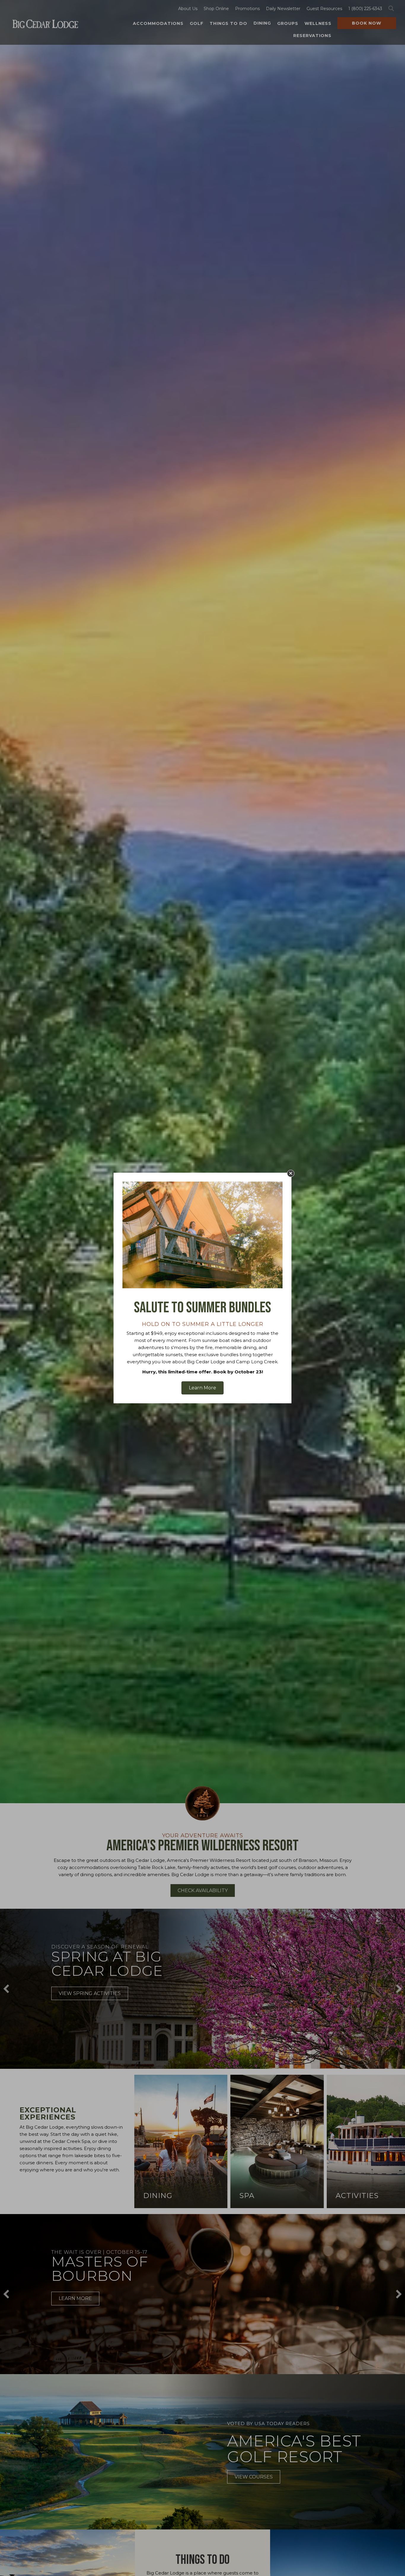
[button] (291, 1173)
